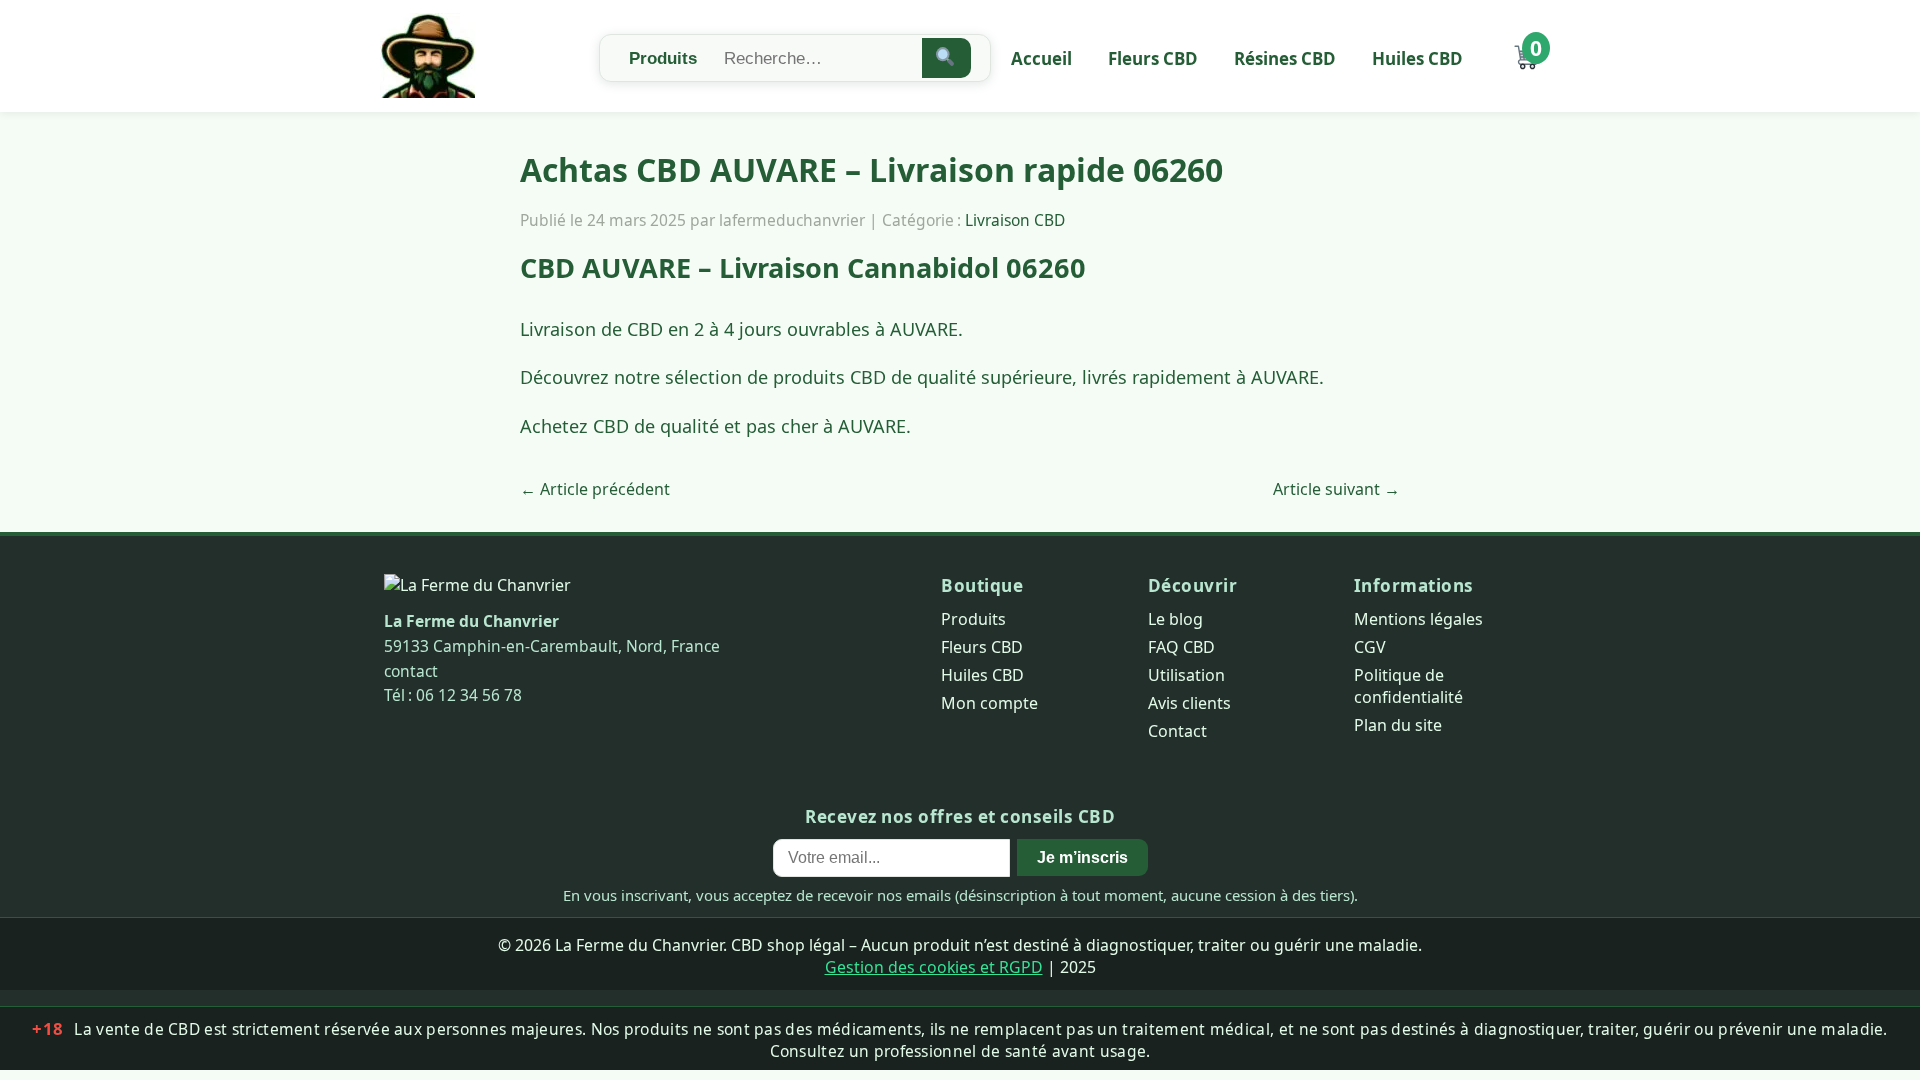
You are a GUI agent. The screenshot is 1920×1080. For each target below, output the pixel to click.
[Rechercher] (946, 58)
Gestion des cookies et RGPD (934, 967)
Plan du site (1398, 725)
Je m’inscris (1082, 857)
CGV (1370, 647)
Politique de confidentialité (1408, 686)
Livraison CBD (1015, 220)
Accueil (1041, 58)
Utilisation (1186, 675)
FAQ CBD (1181, 647)
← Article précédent (595, 489)
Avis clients (1189, 703)
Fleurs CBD (1153, 58)
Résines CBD (1285, 58)
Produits (973, 619)
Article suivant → (1336, 489)
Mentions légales (1418, 619)
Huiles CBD (1417, 58)
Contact (1177, 731)
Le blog (1175, 619)
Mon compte (989, 703)
